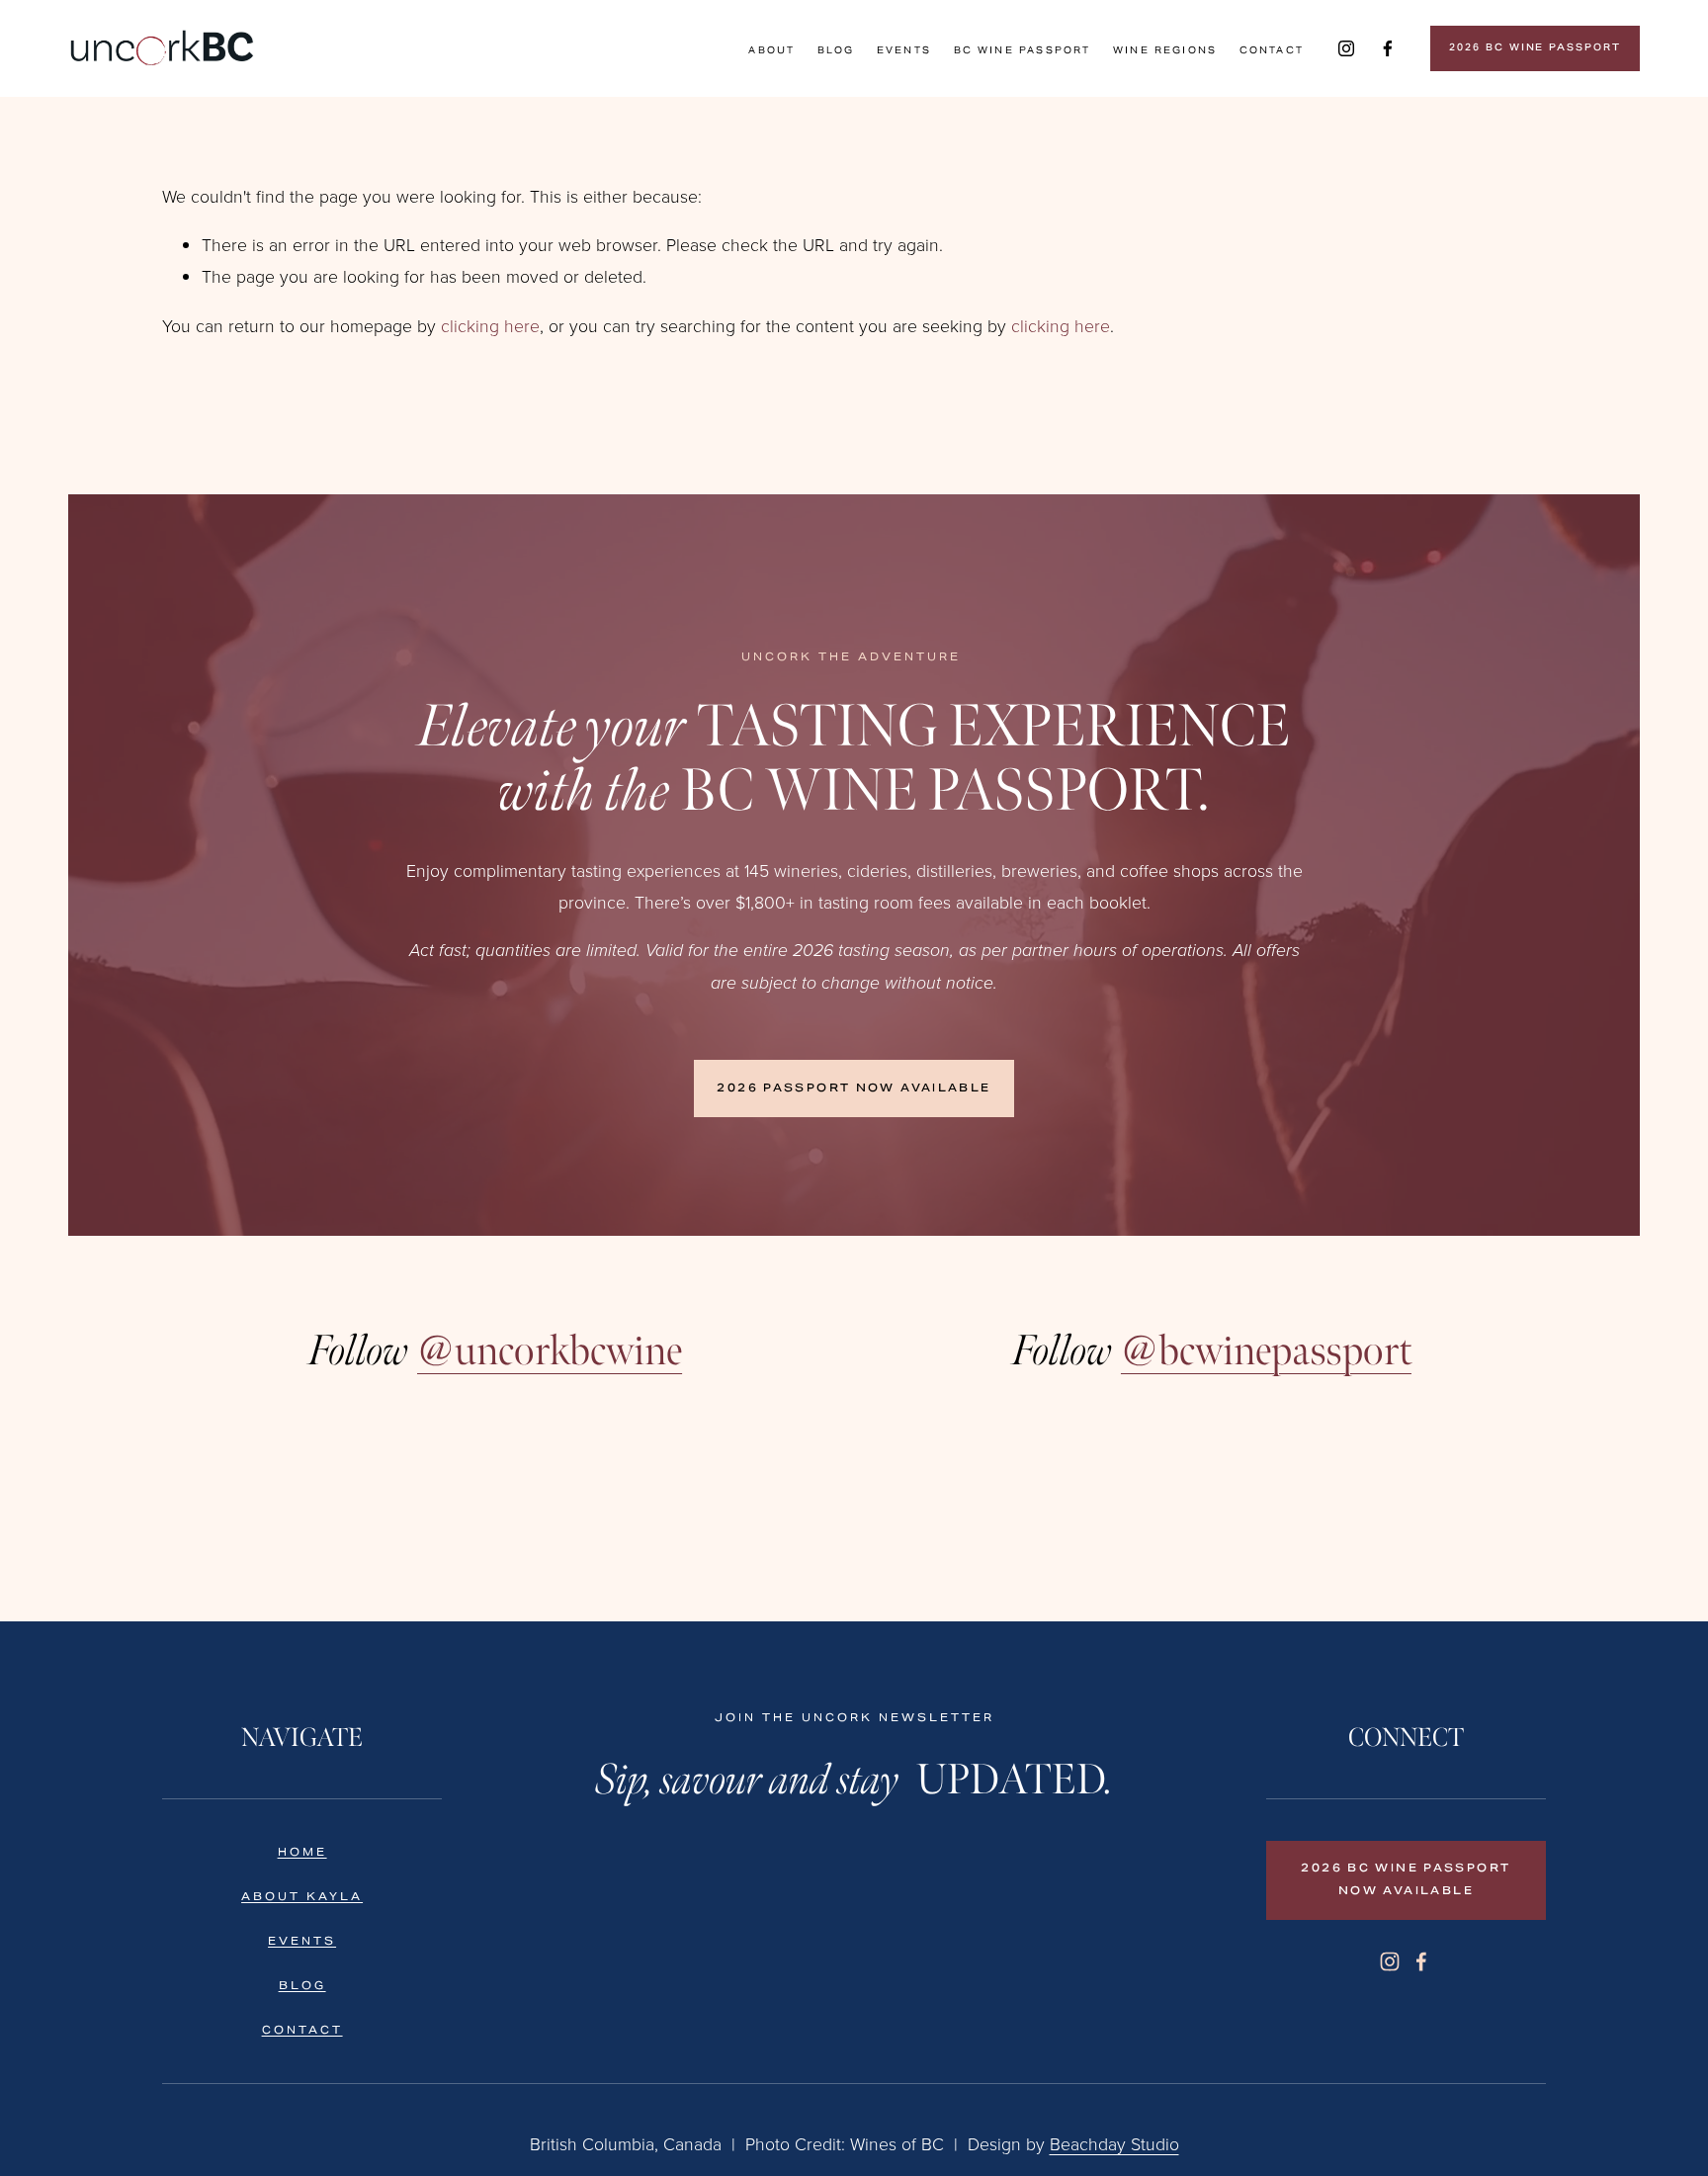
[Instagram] (1346, 48)
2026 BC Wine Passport (1535, 48)
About (771, 50)
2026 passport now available (854, 1089)
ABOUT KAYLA (302, 1897)
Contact (1272, 50)
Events (904, 50)
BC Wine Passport (1023, 50)
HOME (302, 1852)
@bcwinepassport (1266, 1350)
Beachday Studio (1114, 2143)
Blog (836, 50)
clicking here (490, 325)
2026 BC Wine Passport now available (1406, 1880)
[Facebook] (1388, 48)
